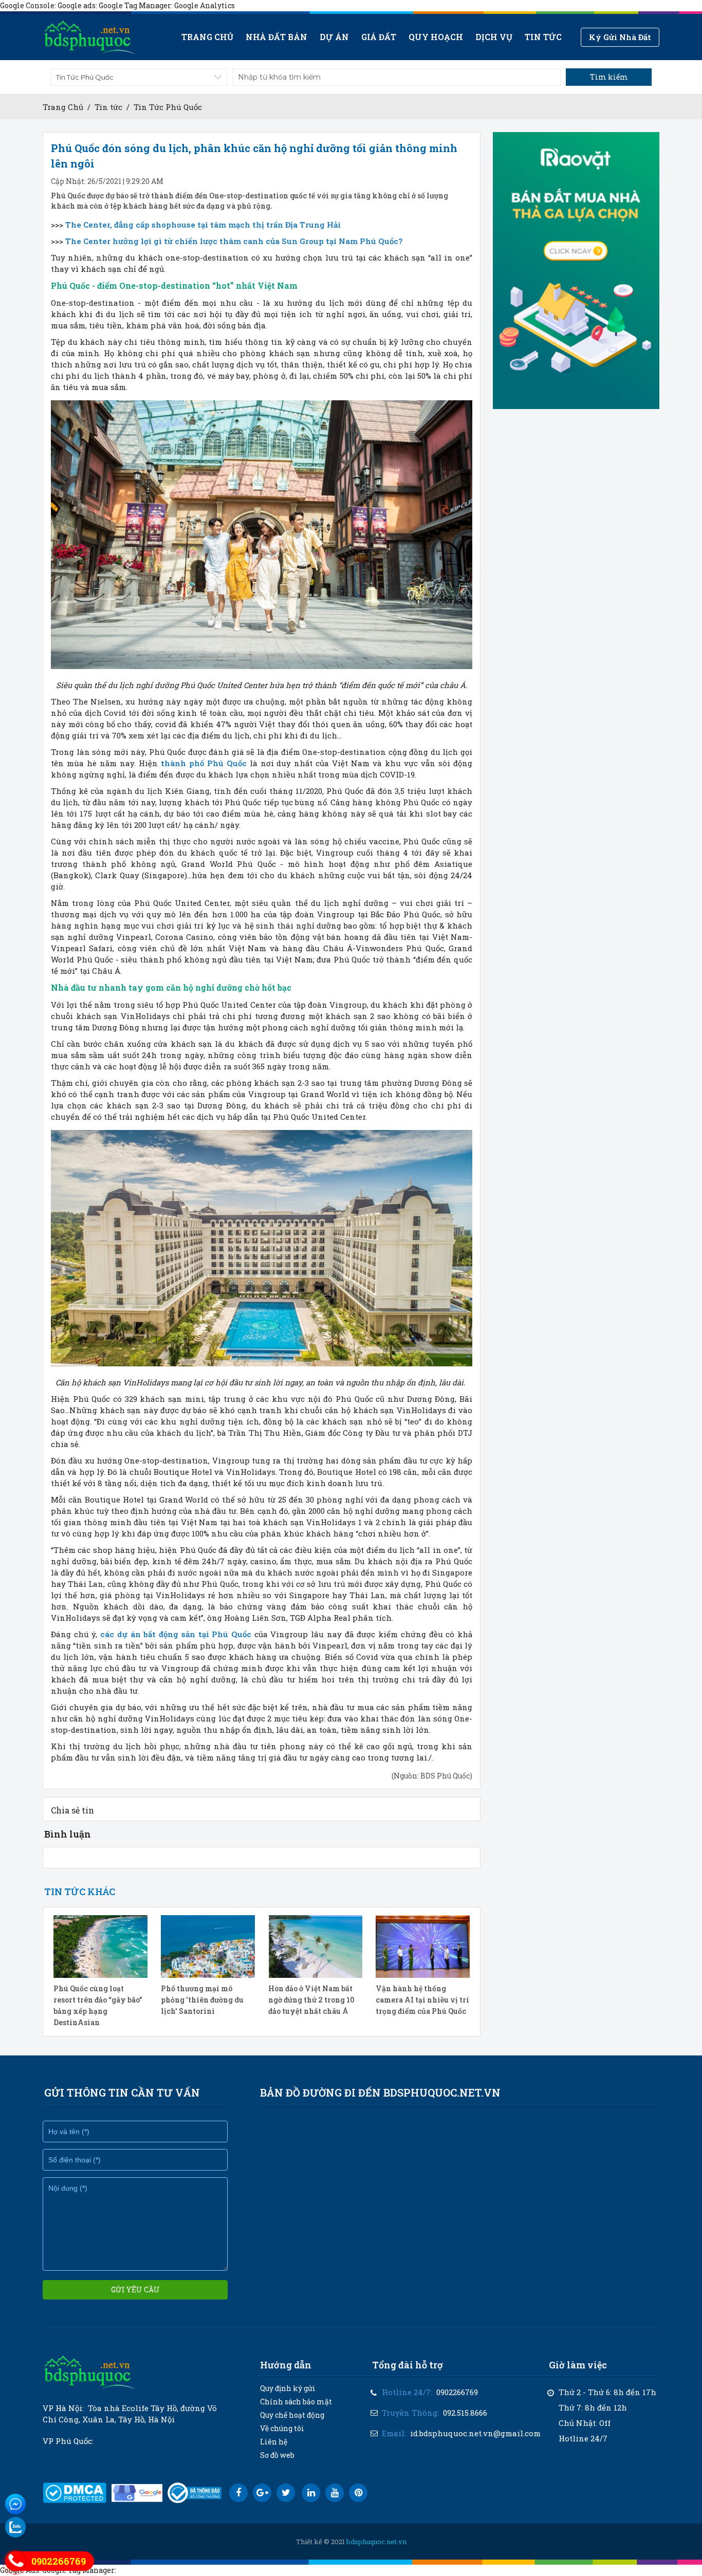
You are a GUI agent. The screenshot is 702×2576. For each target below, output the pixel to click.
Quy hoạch (436, 37)
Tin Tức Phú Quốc (168, 107)
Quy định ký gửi (288, 2388)
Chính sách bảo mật (296, 2402)
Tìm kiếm (609, 77)
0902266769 (457, 2392)
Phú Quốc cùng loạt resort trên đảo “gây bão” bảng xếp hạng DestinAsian (98, 2005)
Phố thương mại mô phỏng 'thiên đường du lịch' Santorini (202, 2000)
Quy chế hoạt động (292, 2415)
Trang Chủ (63, 107)
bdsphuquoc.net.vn (376, 2542)
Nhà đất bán (276, 37)
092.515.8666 (465, 2413)
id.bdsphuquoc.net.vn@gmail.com (475, 2433)
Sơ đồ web (277, 2455)
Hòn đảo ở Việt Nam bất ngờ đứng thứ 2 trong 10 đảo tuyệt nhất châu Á (311, 2000)
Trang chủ (207, 37)
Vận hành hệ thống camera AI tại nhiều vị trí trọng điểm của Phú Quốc (422, 2000)
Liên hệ (274, 2442)
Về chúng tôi (282, 2428)
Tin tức (543, 37)
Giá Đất (379, 37)
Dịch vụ (494, 37)
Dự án (334, 37)
